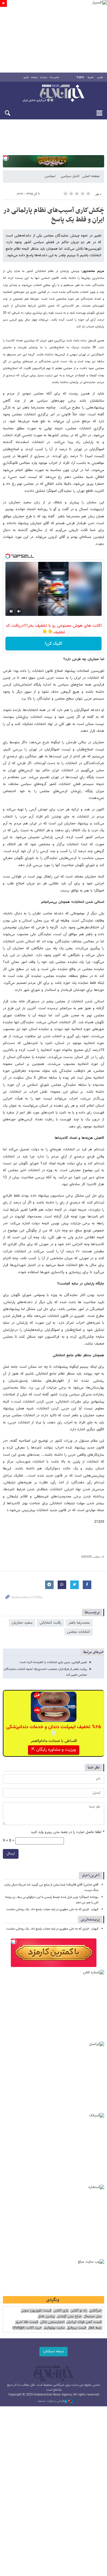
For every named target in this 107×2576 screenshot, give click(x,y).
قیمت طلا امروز (27, 2322)
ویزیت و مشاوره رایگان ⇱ (54, 1750)
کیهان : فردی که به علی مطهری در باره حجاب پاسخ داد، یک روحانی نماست (52, 1909)
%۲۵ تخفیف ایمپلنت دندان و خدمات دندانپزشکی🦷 (54, 1730)
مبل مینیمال (92, 2316)
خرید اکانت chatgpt (27, 2328)
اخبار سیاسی (70, 176)
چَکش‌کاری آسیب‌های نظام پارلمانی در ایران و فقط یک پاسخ (54, 215)
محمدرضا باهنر (79, 1623)
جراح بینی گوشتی (69, 2316)
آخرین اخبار (91, 1875)
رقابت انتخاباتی (51, 1623)
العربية (90, 77)
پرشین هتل (46, 2316)
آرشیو (26, 77)
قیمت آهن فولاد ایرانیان (84, 2322)
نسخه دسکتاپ (53, 2351)
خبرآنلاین (53, 94)
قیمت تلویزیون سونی (36, 2311)
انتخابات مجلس (78, 1632)
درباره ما (44, 77)
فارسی (100, 77)
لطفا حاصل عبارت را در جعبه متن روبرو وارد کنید (67, 1832)
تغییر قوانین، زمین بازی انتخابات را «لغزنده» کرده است (53, 1662)
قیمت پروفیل (76, 2328)
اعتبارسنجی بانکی (52, 2322)
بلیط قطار (95, 2328)
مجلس (50, 176)
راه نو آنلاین (79, 2311)
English (80, 77)
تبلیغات (34, 77)
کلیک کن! (53, 644)
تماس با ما (54, 77)
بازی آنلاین (61, 2311)
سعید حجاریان (22, 1623)
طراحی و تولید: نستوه (51, 2401)
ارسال (11, 1854)
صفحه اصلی (91, 176)
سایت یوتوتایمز (54, 2328)
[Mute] (19, 611)
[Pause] (11, 611)
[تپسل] (6, 158)
